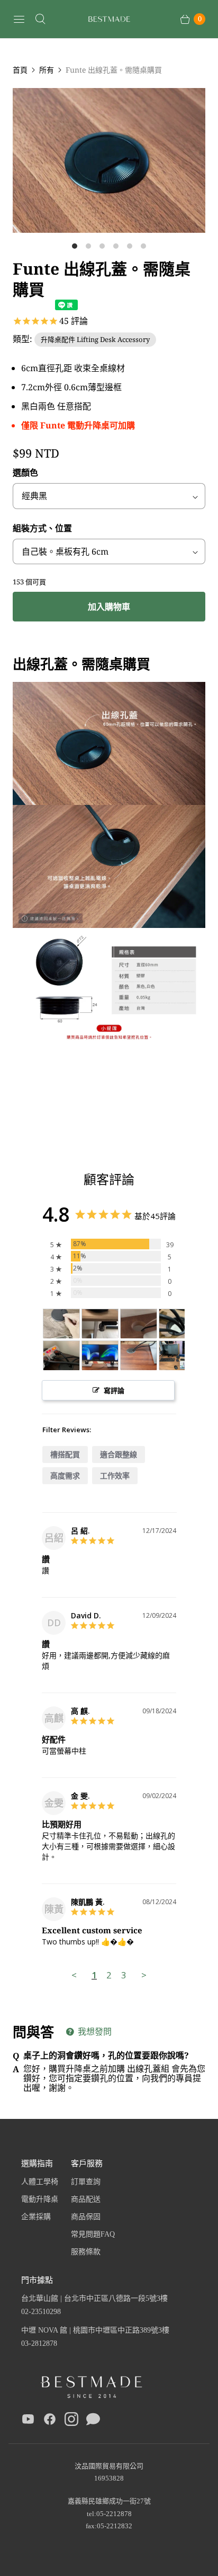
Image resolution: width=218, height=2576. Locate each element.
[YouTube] (28, 2421)
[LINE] (93, 2421)
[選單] (19, 19)
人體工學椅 (40, 2182)
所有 (47, 70)
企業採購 (36, 2217)
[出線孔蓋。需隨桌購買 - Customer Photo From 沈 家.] (61, 1324)
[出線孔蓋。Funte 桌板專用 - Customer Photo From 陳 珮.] (100, 1356)
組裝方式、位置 (42, 528)
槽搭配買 (65, 1454)
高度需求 (65, 1475)
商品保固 (86, 2217)
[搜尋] (40, 19)
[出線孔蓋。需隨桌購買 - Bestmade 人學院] (109, 160)
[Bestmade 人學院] (109, 19)
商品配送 (86, 2199)
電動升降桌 (40, 2199)
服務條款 (86, 2252)
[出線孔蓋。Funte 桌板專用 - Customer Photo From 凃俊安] (61, 1356)
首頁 (20, 70)
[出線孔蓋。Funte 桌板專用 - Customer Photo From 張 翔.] (177, 1356)
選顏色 (25, 472)
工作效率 (115, 1475)
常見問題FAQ (93, 2234)
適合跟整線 (119, 1454)
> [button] (144, 1975)
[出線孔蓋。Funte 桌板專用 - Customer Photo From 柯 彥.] (100, 1324)
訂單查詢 (86, 2182)
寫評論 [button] (114, 1390)
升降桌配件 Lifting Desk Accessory (95, 339)
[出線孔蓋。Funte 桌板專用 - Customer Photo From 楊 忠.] (177, 1324)
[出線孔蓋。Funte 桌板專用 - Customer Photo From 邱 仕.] (139, 1324)
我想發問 (94, 2031)
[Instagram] (71, 2421)
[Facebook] (50, 2421)
